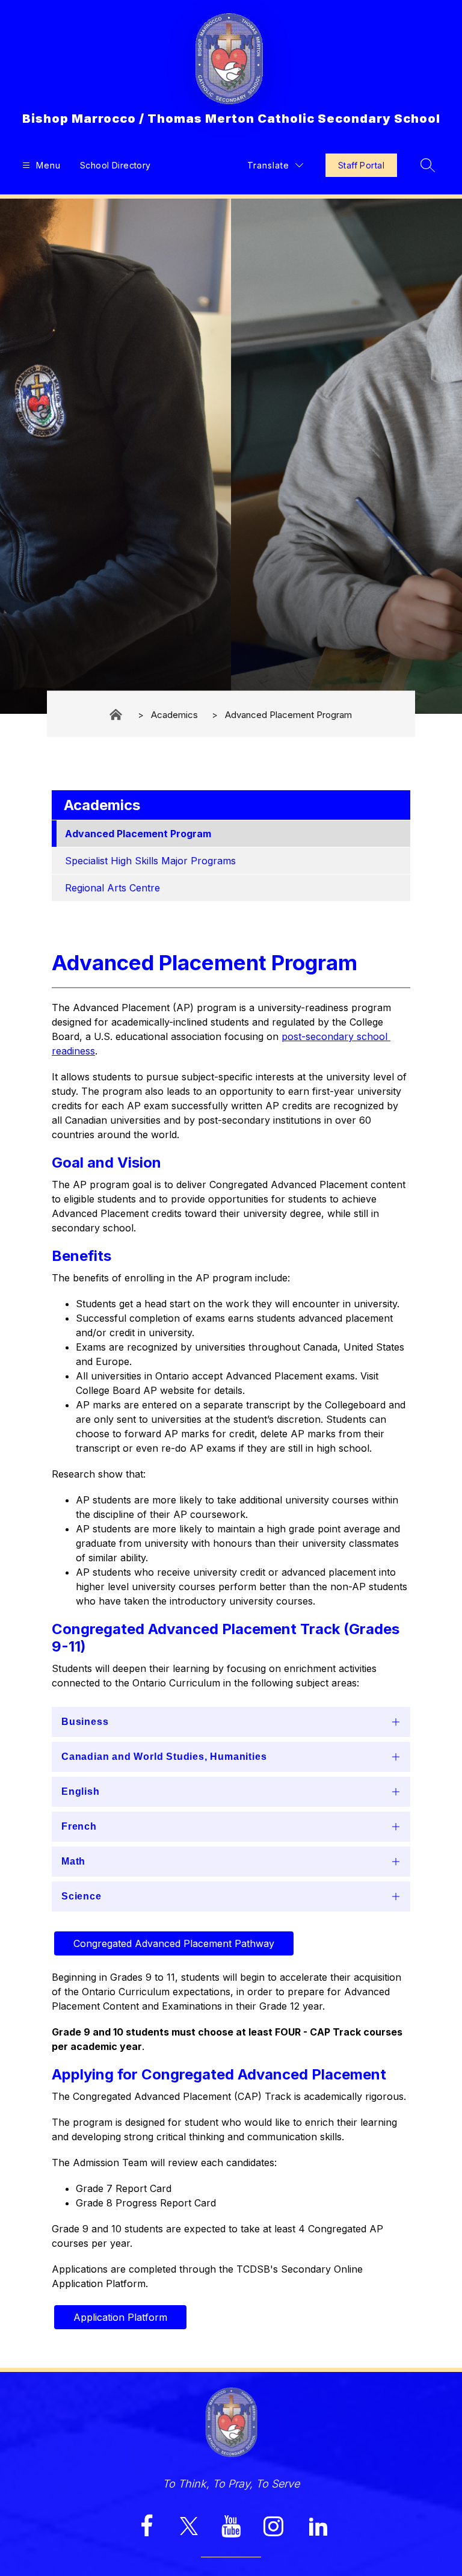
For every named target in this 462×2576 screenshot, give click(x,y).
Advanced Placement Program (288, 714)
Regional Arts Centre (112, 888)
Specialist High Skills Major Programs (150, 861)
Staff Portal (361, 165)
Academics (174, 714)
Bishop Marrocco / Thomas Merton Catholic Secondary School (117, 715)
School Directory (115, 165)
